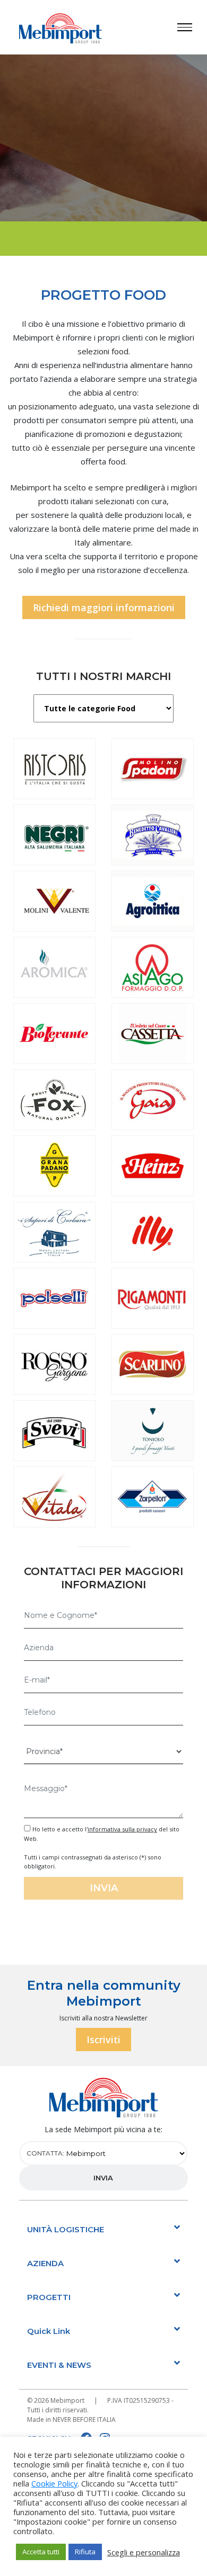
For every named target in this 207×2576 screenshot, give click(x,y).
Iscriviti (103, 2040)
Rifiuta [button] (85, 2552)
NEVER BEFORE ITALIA (84, 2420)
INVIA (103, 2178)
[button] (103, 2229)
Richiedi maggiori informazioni (104, 607)
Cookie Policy (54, 2483)
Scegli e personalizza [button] (144, 2552)
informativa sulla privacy (122, 1829)
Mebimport (67, 2400)
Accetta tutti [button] (41, 2552)
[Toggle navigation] (192, 27)
